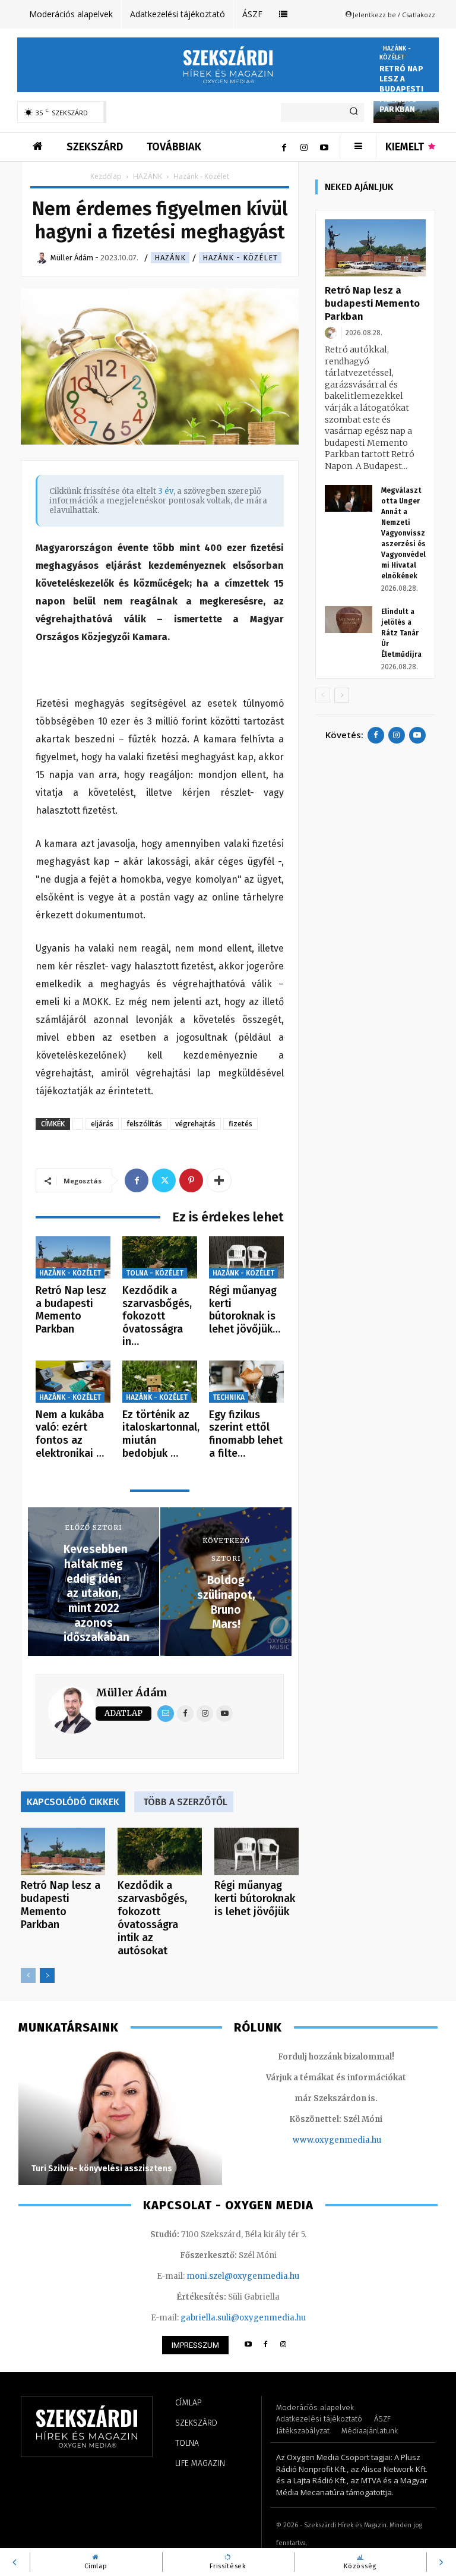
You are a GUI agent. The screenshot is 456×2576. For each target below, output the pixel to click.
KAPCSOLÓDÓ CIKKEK (73, 1802)
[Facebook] (284, 147)
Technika (229, 1397)
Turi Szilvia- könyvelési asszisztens (102, 2169)
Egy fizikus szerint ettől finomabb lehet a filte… (246, 1434)
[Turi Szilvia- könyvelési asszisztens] (120, 2117)
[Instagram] (304, 147)
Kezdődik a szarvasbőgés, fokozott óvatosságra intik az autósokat (152, 1918)
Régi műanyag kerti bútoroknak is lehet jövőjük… (245, 1310)
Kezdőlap (106, 176)
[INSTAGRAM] (284, 2345)
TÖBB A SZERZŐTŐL (185, 1802)
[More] (219, 1180)
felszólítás (144, 1124)
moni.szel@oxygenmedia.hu (243, 2276)
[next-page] (47, 1975)
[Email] (166, 1714)
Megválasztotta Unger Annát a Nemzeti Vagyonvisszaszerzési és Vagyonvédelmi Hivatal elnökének (403, 533)
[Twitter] (164, 1180)
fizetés (240, 1124)
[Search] (354, 112)
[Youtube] (324, 147)
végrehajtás (195, 1124)
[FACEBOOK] (266, 2345)
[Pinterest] (191, 1180)
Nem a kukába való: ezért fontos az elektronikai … (70, 1434)
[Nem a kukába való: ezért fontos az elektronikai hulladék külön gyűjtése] (73, 1382)
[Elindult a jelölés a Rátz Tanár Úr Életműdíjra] (349, 620)
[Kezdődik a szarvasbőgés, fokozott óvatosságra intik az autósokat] (160, 1257)
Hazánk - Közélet (395, 53)
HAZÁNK (148, 176)
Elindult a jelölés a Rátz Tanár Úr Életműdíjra (401, 633)
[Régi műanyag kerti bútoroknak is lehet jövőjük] (246, 1257)
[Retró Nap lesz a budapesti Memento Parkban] (73, 1257)
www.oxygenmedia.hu (337, 2140)
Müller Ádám (132, 1692)
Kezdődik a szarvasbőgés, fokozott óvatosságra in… (157, 1316)
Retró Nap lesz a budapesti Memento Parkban (401, 89)
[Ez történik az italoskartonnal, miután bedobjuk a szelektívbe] (160, 1382)
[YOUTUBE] (248, 2345)
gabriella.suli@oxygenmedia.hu (243, 2318)
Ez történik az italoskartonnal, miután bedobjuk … (161, 1434)
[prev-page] (28, 1975)
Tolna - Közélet (155, 1273)
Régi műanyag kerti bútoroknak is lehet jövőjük (255, 1898)
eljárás (102, 1124)
